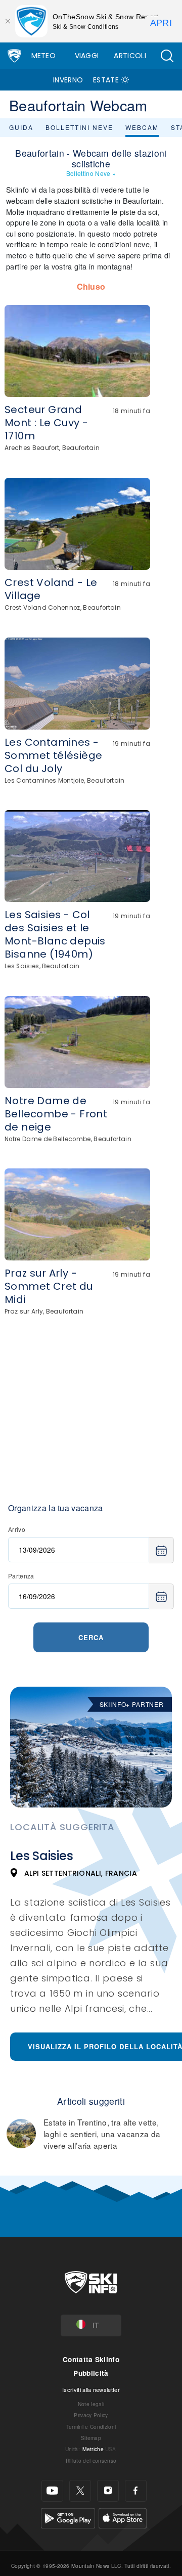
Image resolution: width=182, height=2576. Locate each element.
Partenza (21, 1576)
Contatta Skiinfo (91, 2359)
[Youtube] (52, 2491)
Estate (106, 80)
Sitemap (91, 2438)
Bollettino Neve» (91, 173)
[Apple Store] (123, 2517)
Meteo (44, 56)
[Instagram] (108, 2491)
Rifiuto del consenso (91, 2460)
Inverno (68, 80)
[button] (167, 56)
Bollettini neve (79, 127)
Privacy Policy (91, 2415)
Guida (21, 127)
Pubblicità (91, 2373)
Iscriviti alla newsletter (91, 2389)
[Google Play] (68, 2517)
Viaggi (87, 56)
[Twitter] (80, 2491)
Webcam (142, 127)
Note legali (91, 2404)
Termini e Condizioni (91, 2427)
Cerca (91, 1637)
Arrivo (17, 1529)
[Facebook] (136, 2491)
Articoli (130, 56)
